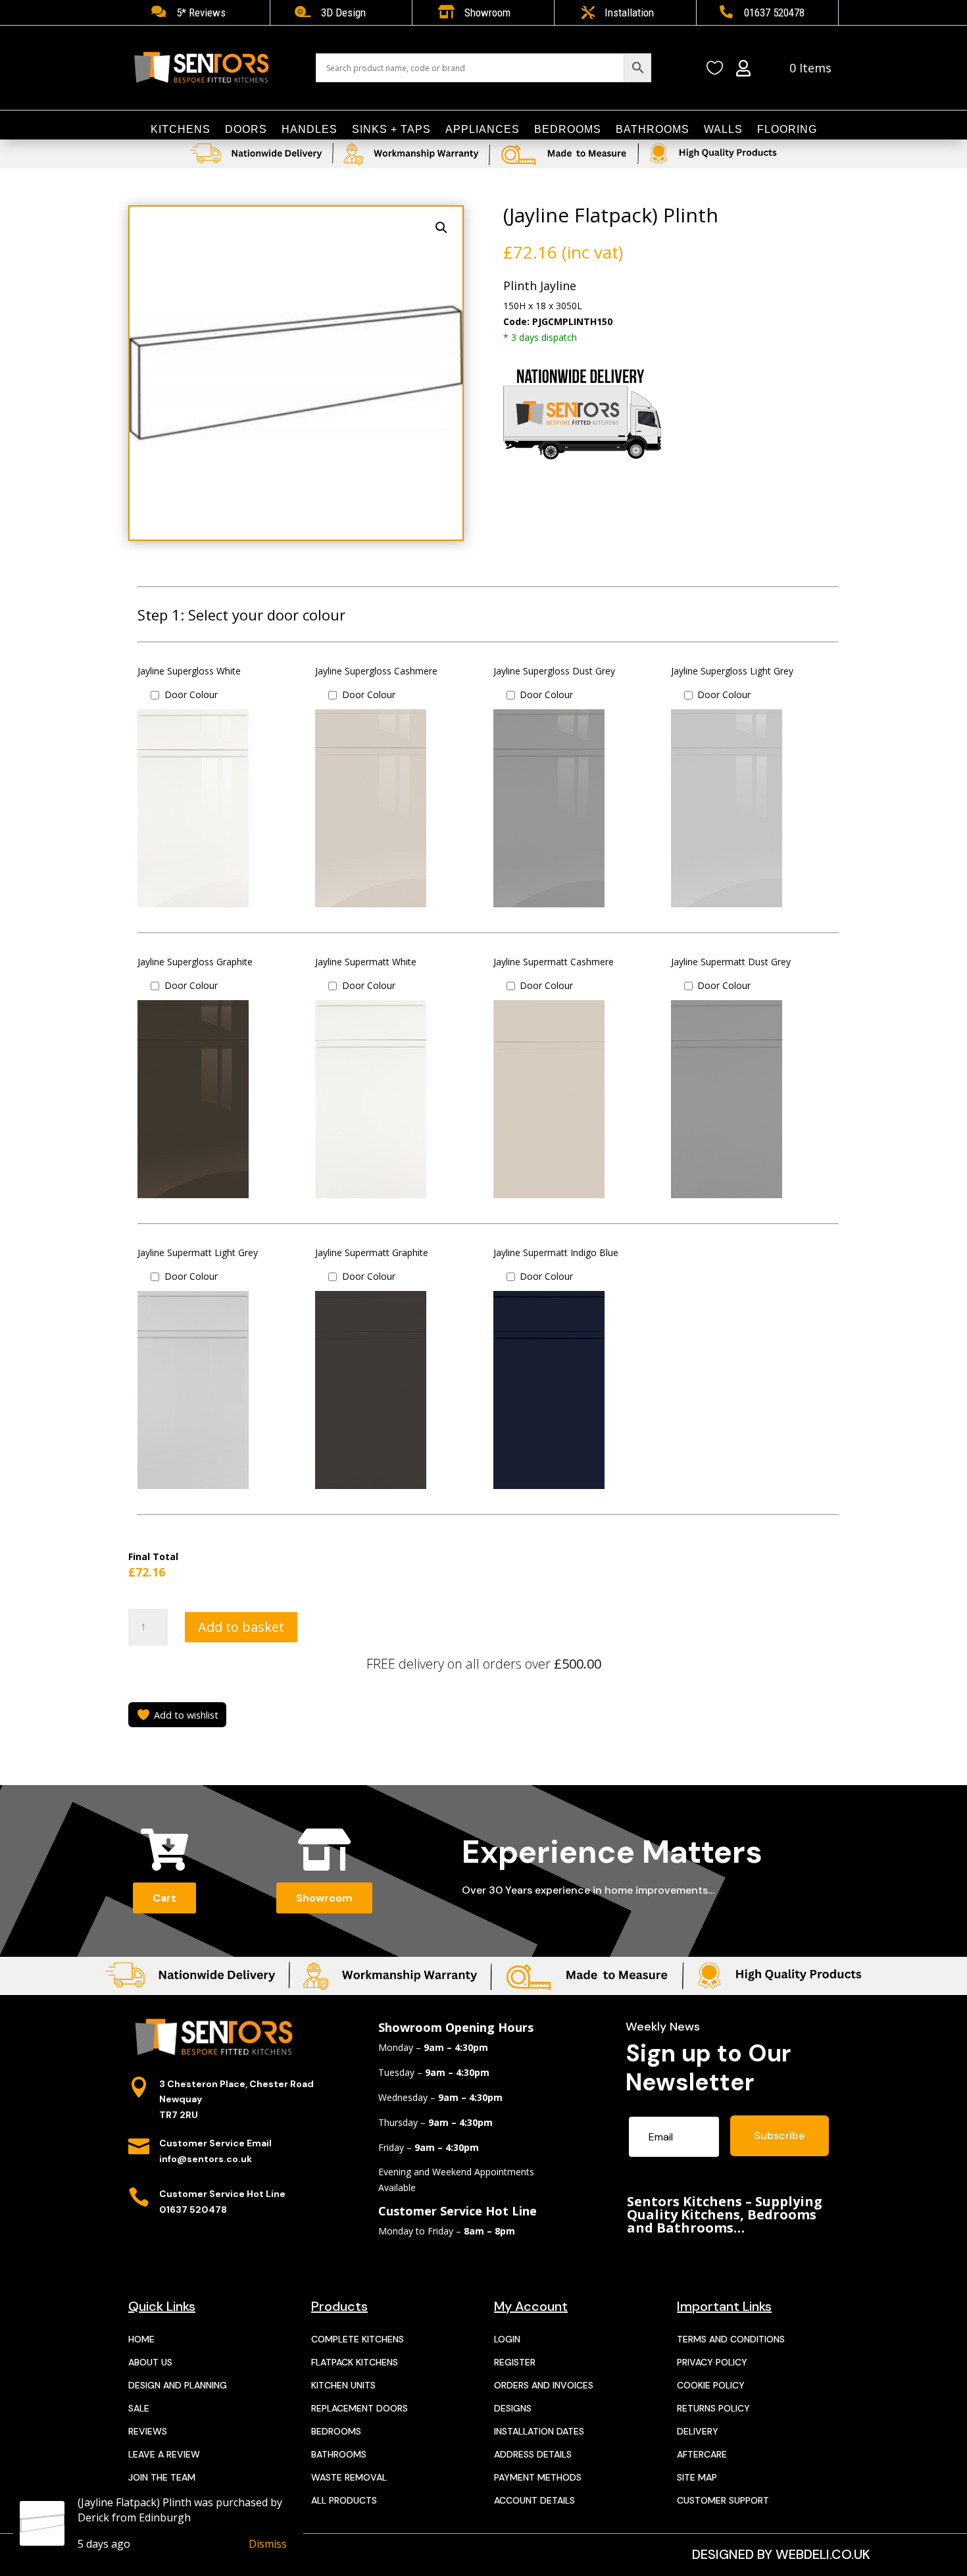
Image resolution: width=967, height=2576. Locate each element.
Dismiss (268, 2544)
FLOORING (787, 130)
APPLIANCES (483, 130)
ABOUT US (150, 2362)
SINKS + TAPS (391, 130)
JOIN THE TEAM (162, 2477)
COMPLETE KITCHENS (358, 2339)
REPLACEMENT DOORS (360, 2408)
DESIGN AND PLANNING (178, 2385)
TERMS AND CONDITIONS (731, 2339)
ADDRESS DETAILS (533, 2454)
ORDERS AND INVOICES (544, 2385)
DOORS (246, 130)
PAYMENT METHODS (538, 2477)
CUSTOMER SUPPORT (723, 2500)
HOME (141, 2339)
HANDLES (310, 130)
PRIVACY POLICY (712, 2362)
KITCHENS (181, 130)
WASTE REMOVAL (349, 2477)
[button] (441, 228)
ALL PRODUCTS (344, 2500)
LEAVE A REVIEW (164, 2454)
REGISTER (515, 2362)
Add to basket (241, 1627)
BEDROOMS (568, 130)
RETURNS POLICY (713, 2408)
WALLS (723, 130)
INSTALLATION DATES (539, 2431)
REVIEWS (148, 2431)
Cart (164, 1898)
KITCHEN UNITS (343, 2385)
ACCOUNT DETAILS (534, 2500)
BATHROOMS (653, 130)
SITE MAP (697, 2477)
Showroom (324, 1898)
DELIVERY (698, 2431)
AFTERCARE (702, 2454)
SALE (139, 2408)
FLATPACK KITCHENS (355, 2362)
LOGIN (507, 2339)
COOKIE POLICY (711, 2385)
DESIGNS (513, 2408)
